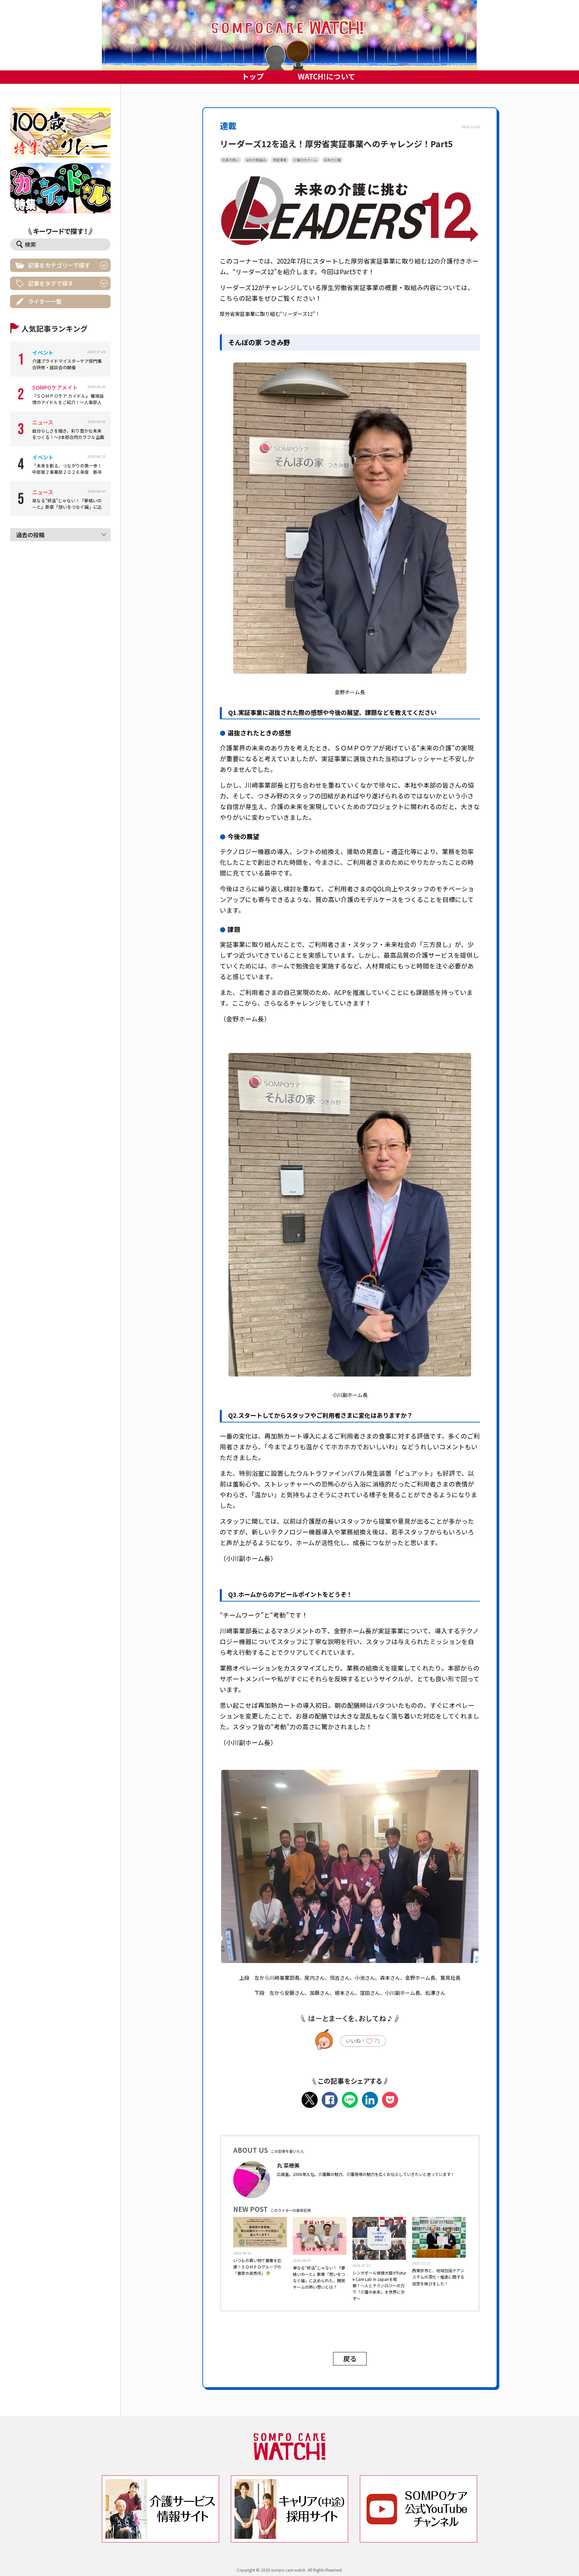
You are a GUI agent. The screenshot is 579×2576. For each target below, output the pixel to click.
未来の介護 (332, 160)
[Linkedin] (370, 2100)
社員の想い (231, 160)
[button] (289, 35)
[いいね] (369, 2042)
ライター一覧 (45, 301)
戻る (350, 2359)
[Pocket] (390, 2100)
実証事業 (280, 160)
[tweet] (310, 2100)
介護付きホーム (305, 160)
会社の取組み (256, 160)
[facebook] (330, 2100)
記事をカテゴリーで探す (59, 265)
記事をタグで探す (51, 283)
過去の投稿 (30, 535)
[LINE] (350, 2100)
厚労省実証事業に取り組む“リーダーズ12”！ (270, 314)
